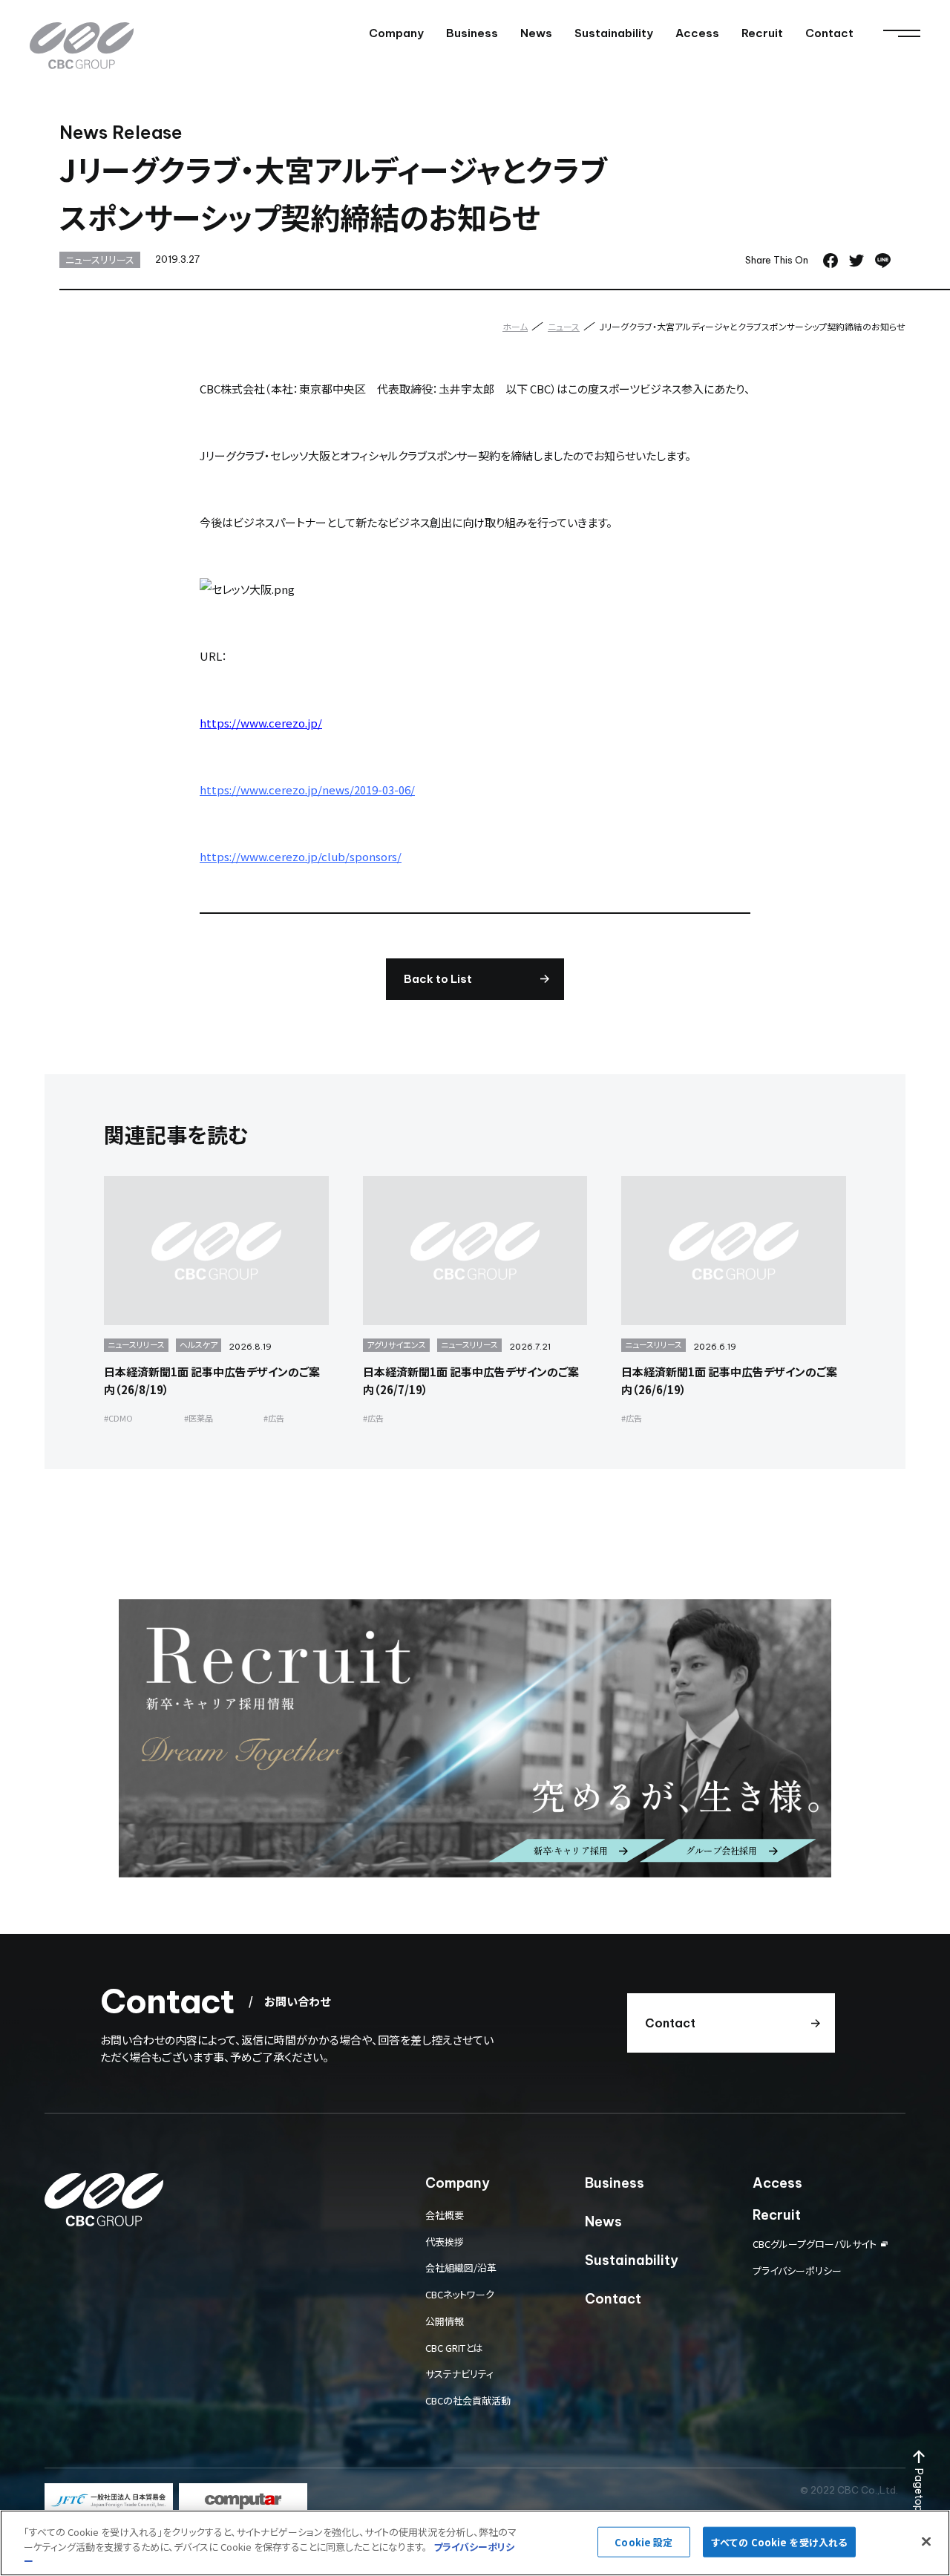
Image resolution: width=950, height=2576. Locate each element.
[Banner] (109, 2500)
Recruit (762, 33)
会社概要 (445, 2215)
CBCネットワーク (460, 2294)
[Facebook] (831, 261)
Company (396, 33)
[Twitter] (856, 261)
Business (472, 33)
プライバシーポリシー (797, 2271)
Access (697, 33)
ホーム (515, 326)
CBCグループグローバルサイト (815, 2244)
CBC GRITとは (454, 2348)
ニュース (564, 326)
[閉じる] (926, 2541)
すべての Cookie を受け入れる (779, 2541)
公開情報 (445, 2321)
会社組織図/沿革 (461, 2268)
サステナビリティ (459, 2374)
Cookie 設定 (643, 2541)
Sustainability (614, 33)
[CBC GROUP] (82, 46)
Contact (829, 33)
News (536, 33)
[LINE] (883, 261)
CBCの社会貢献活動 (468, 2400)
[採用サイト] (475, 1738)
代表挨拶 (445, 2242)
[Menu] (902, 33)
